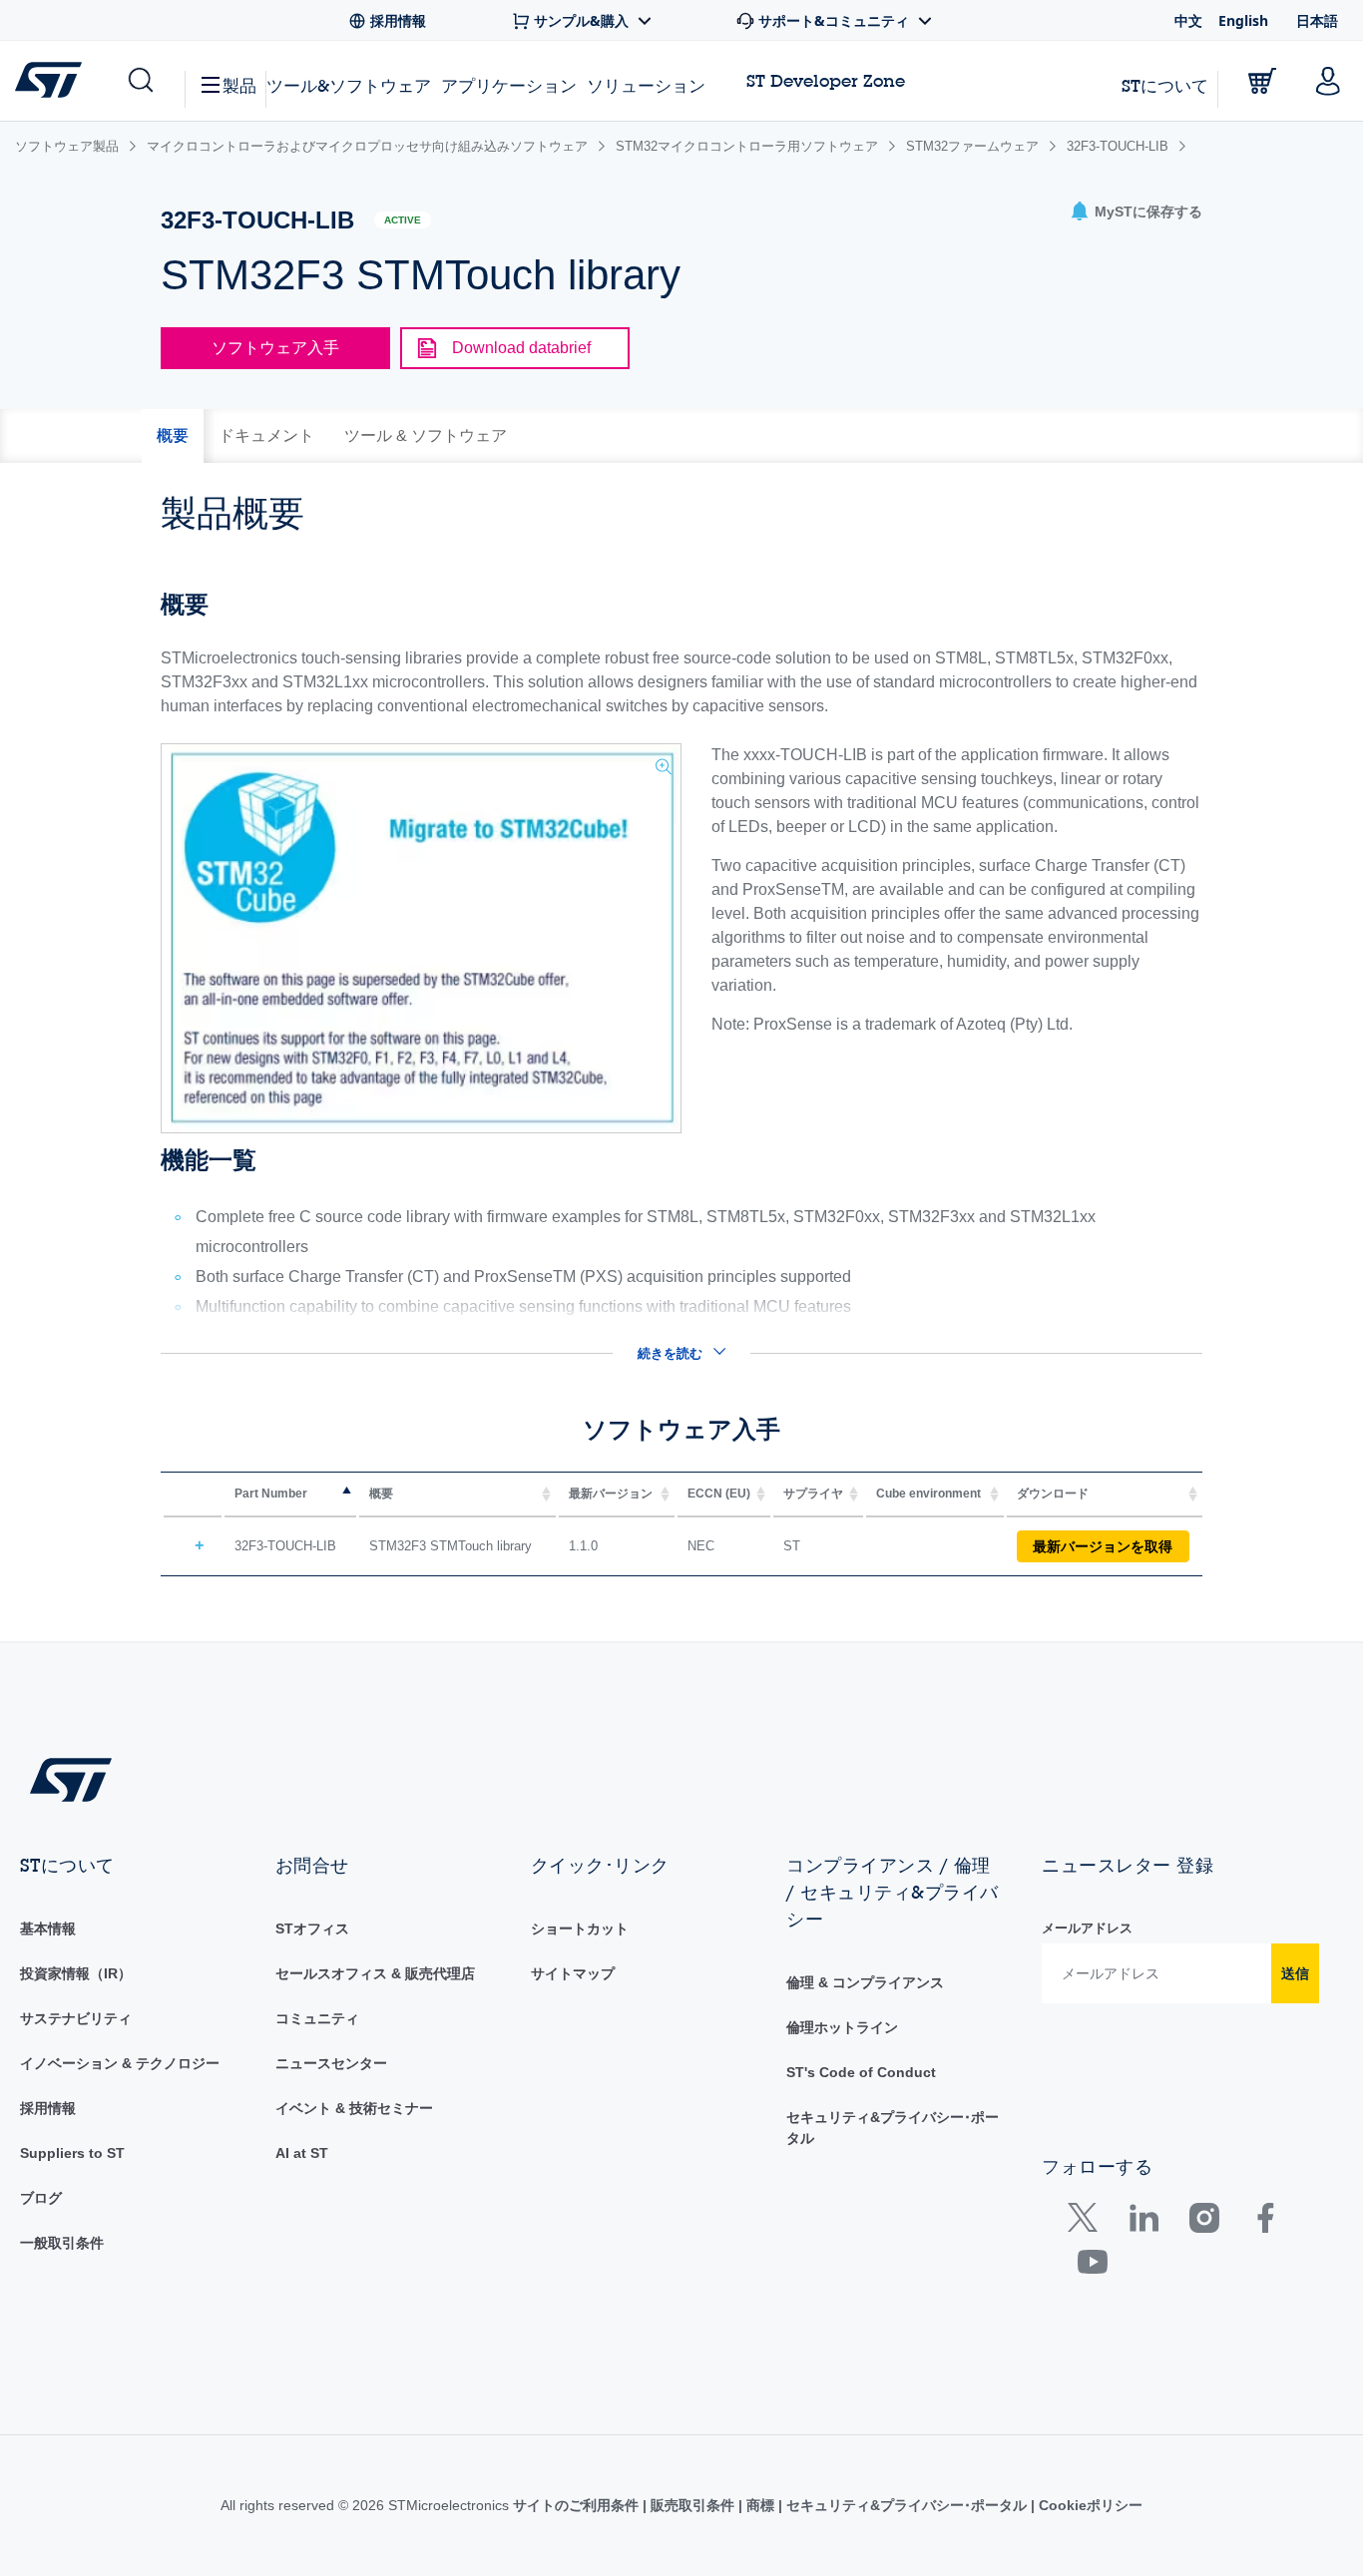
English (1243, 20)
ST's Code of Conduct (861, 2072)
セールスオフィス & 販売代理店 (375, 1973)
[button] (139, 81)
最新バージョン (611, 1494)
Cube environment (928, 1494)
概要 (381, 1494)
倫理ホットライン (842, 2027)
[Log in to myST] (1328, 81)
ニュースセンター (331, 2063)
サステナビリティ (76, 2018)
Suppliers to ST (72, 2153)
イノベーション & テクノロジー (120, 2063)
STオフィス (312, 1929)
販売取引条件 (692, 2505)
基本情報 (48, 1929)
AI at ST (302, 2153)
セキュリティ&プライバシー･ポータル (907, 2505)
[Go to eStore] (1262, 81)
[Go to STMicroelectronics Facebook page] (1265, 2222)
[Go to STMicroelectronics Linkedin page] (1143, 2222)
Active (403, 220)
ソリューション (646, 85)
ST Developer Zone (826, 81)
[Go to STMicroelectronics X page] (1087, 2222)
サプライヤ (813, 1494)
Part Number (271, 1494)
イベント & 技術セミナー (354, 2108)
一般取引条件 (62, 2243)
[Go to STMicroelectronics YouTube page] (1092, 2266)
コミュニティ (317, 2018)
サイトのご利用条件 (578, 2505)
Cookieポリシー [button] (1089, 2505)
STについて (1165, 85)
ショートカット (580, 1929)
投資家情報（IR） (76, 1973)
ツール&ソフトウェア (349, 85)
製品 (239, 85)
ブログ (41, 2198)
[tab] (173, 436)
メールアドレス (1087, 1928)
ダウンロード (1053, 1494)
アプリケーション (509, 85)
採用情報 (48, 2108)
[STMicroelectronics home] (52, 80)
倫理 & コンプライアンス (865, 1982)
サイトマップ (573, 1973)
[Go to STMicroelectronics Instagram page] (1204, 2222)
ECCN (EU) (719, 1494)
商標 (760, 2505)
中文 (1188, 20)
